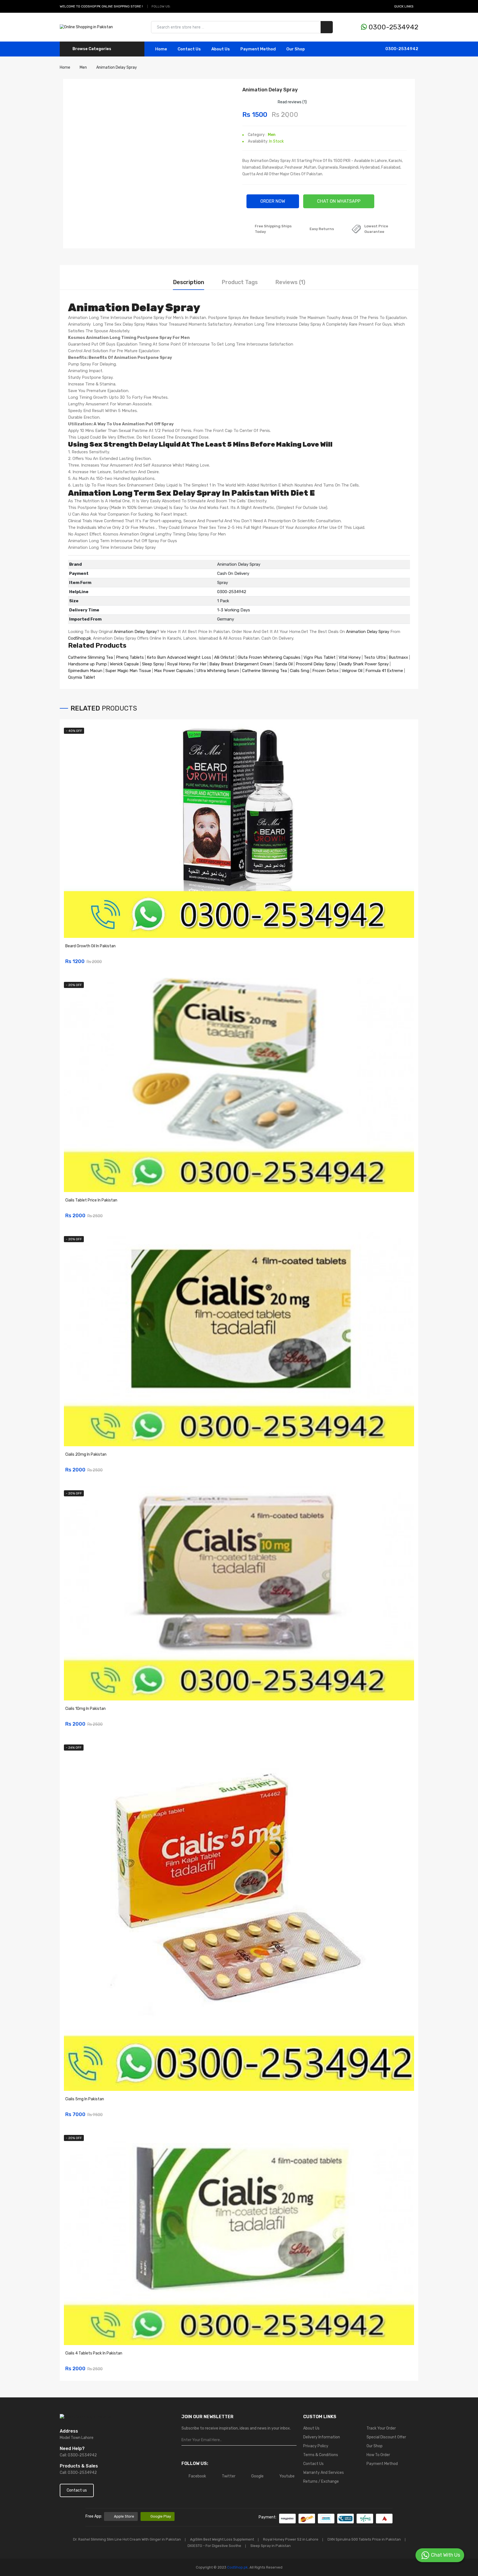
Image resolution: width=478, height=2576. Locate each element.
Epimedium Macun (85, 671)
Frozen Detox (325, 671)
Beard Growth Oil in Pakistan (90, 946)
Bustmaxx (398, 657)
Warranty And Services (324, 2473)
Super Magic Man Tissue (128, 671)
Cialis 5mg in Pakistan (85, 2099)
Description (189, 282)
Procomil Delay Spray (316, 664)
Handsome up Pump (87, 664)
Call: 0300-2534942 (78, 2455)
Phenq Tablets (130, 657)
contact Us (189, 49)
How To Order (378, 2455)
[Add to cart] (408, 958)
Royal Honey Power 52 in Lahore (291, 2539)
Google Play (161, 2516)
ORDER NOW (273, 201)
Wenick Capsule (124, 664)
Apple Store (124, 2516)
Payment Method (258, 49)
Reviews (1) (290, 282)
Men (272, 135)
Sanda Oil (285, 664)
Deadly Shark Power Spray (364, 664)
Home (161, 49)
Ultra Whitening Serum (218, 671)
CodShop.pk (80, 638)
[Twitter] (183, 6)
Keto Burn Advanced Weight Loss (179, 657)
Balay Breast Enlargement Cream (241, 664)
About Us (221, 49)
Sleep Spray (153, 664)
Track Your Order (381, 2428)
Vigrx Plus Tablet (319, 657)
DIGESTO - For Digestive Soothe (214, 2546)
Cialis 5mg (300, 671)
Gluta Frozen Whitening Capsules (269, 657)
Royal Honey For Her (187, 664)
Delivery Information (322, 2437)
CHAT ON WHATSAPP (339, 201)
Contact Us (313, 2464)
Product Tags (240, 282)
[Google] (189, 6)
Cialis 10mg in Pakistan (85, 1709)
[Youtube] (195, 6)
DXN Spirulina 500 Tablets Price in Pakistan (364, 2539)
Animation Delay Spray (135, 632)
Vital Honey (350, 657)
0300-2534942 (393, 27)
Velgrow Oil (352, 671)
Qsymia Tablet (82, 677)
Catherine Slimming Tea (90, 657)
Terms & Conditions (321, 2455)
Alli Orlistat (224, 657)
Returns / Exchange (321, 2481)
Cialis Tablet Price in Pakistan (91, 1200)
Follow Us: (161, 6)
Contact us (77, 2490)
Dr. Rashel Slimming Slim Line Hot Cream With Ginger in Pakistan (127, 2539)
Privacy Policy (316, 2446)
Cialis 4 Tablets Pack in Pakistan (94, 2353)
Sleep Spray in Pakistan (271, 2546)
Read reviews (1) (292, 102)
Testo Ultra (375, 657)
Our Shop (296, 49)
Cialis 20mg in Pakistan (86, 1454)
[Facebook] (176, 6)
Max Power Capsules (174, 671)
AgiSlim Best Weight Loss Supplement (222, 2539)
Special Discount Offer (386, 2437)
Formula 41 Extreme (384, 671)
